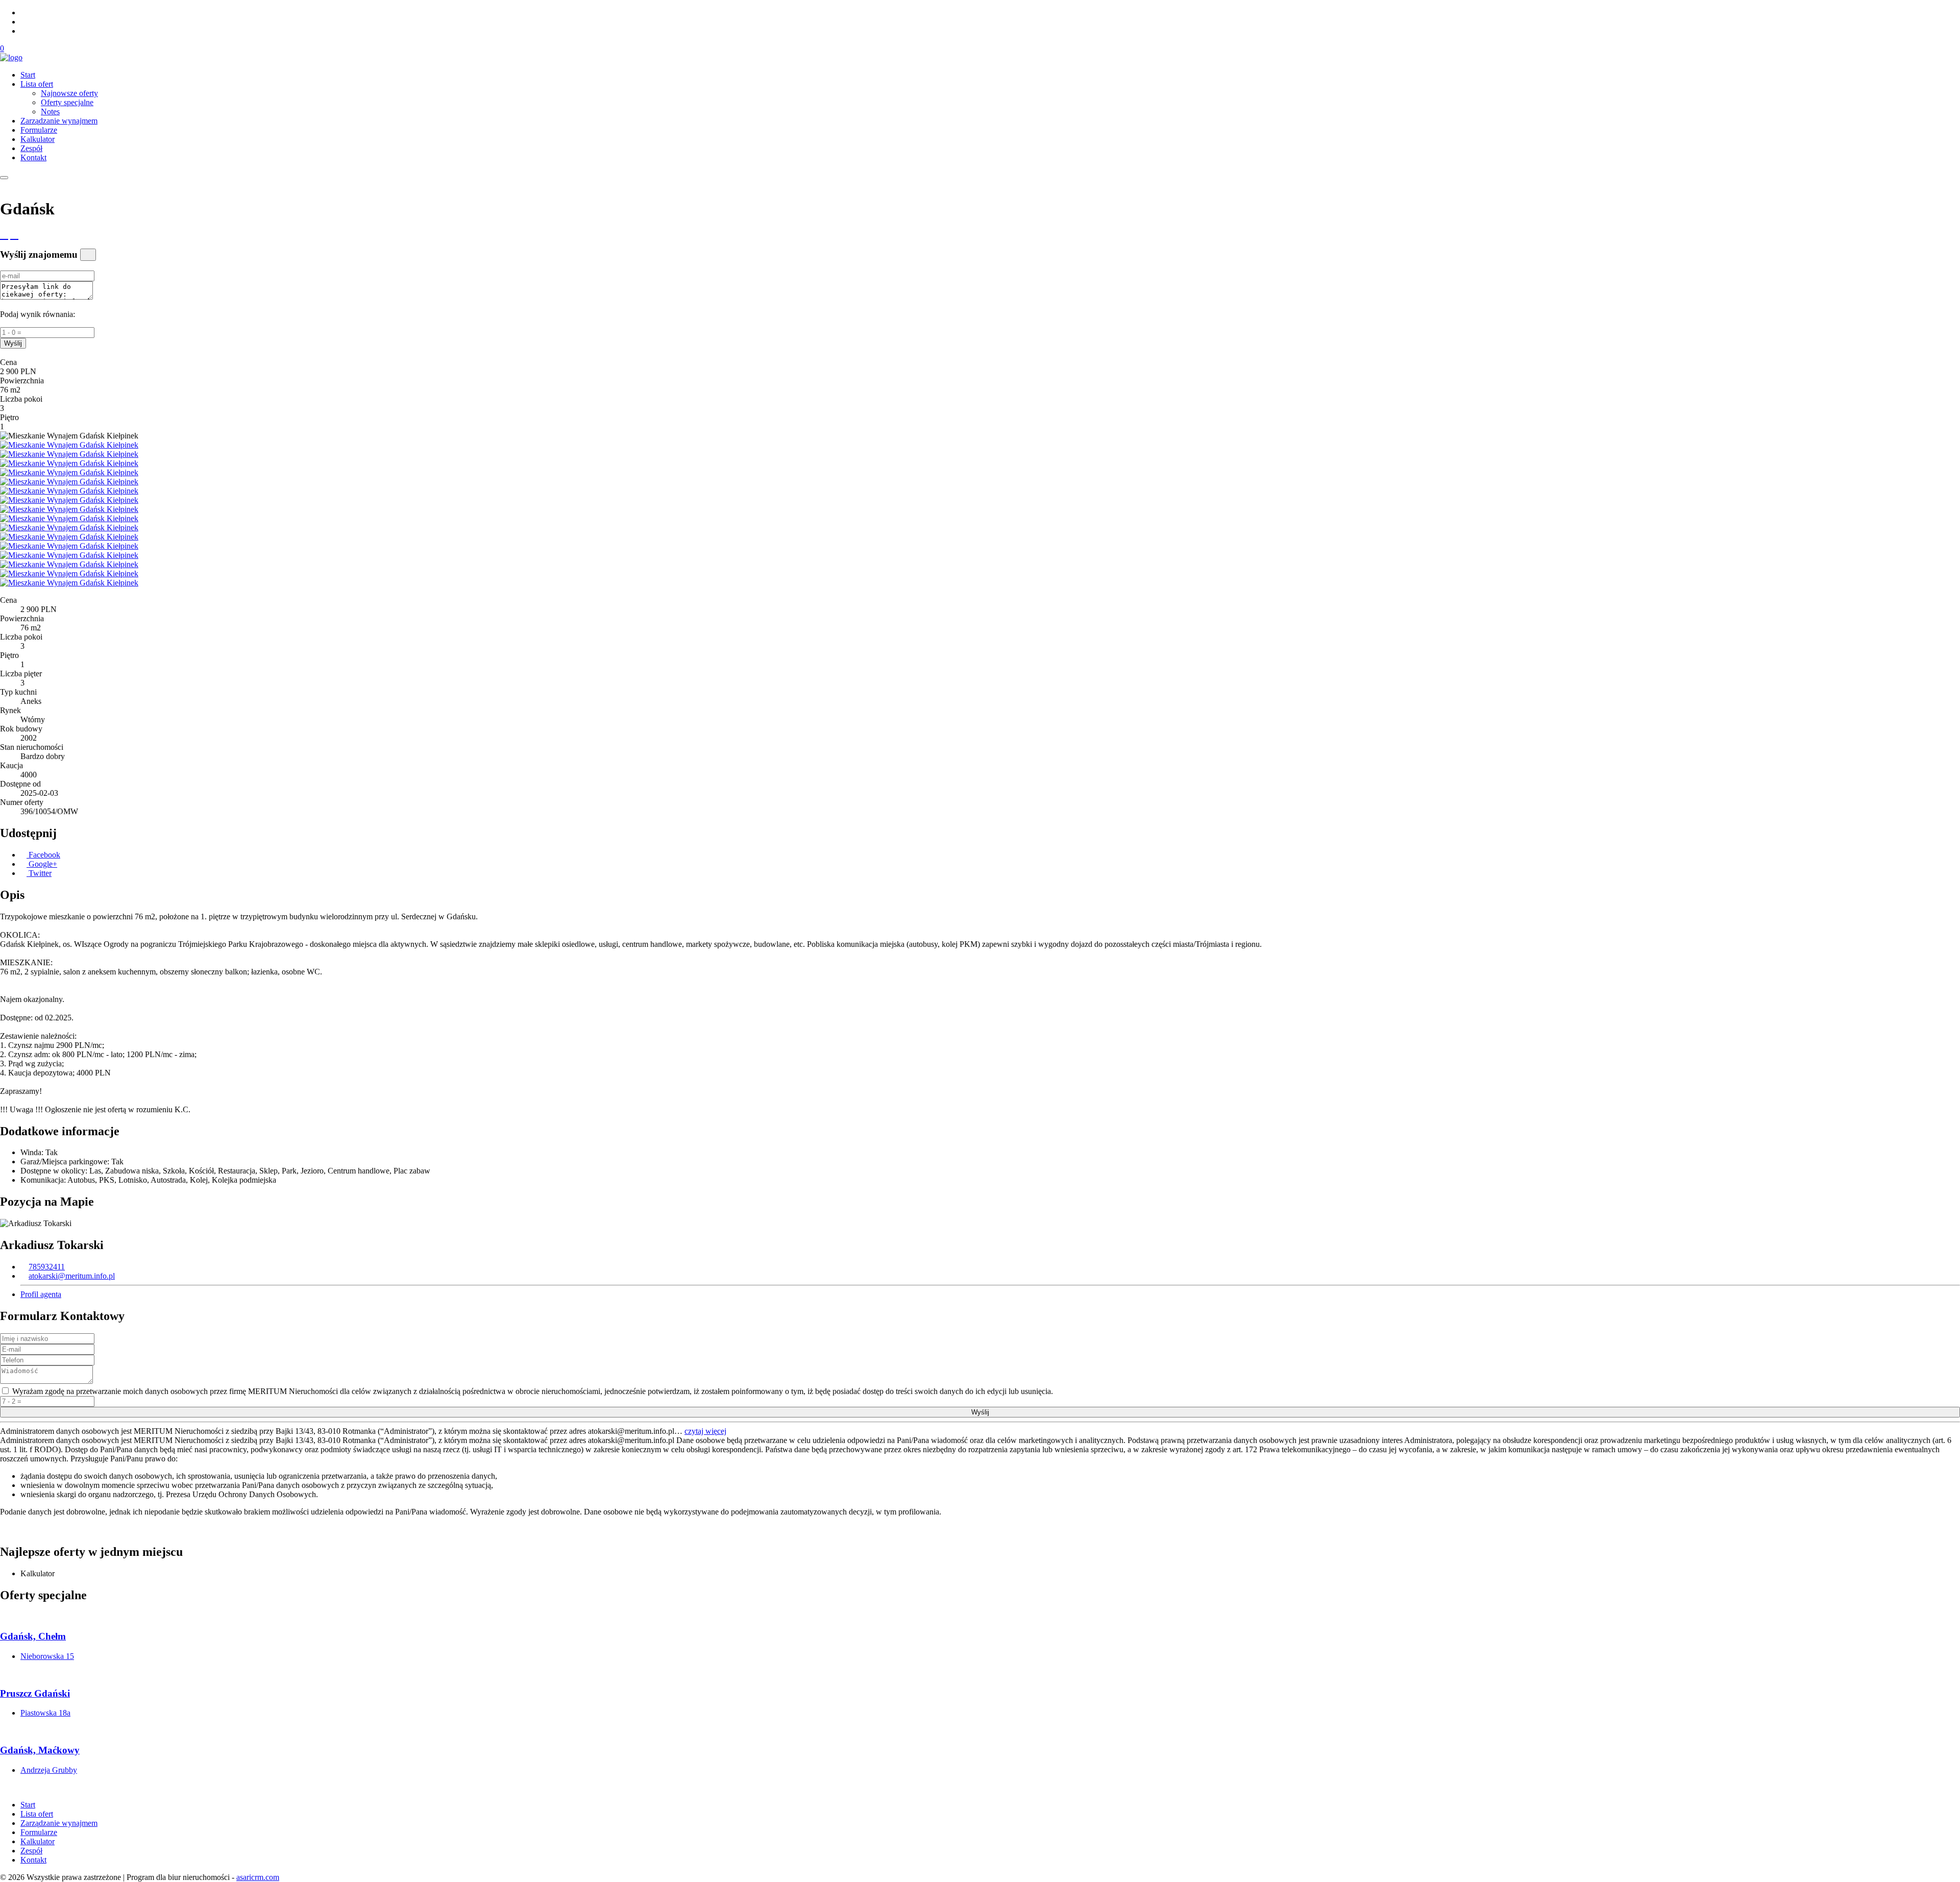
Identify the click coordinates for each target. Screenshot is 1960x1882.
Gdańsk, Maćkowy (40, 1750)
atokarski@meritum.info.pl (72, 1276)
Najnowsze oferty (69, 93)
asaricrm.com (258, 1877)
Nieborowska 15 (47, 1656)
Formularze (39, 130)
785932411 (47, 1267)
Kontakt (33, 157)
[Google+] (23, 31)
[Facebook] (23, 22)
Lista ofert (37, 84)
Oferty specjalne (67, 102)
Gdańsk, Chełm (33, 1636)
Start (28, 75)
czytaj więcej (705, 1431)
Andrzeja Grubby (49, 1770)
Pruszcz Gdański (35, 1693)
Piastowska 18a (45, 1713)
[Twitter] (23, 13)
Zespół (31, 148)
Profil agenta (41, 1294)
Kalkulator (38, 139)
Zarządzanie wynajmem (59, 121)
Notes (50, 112)
